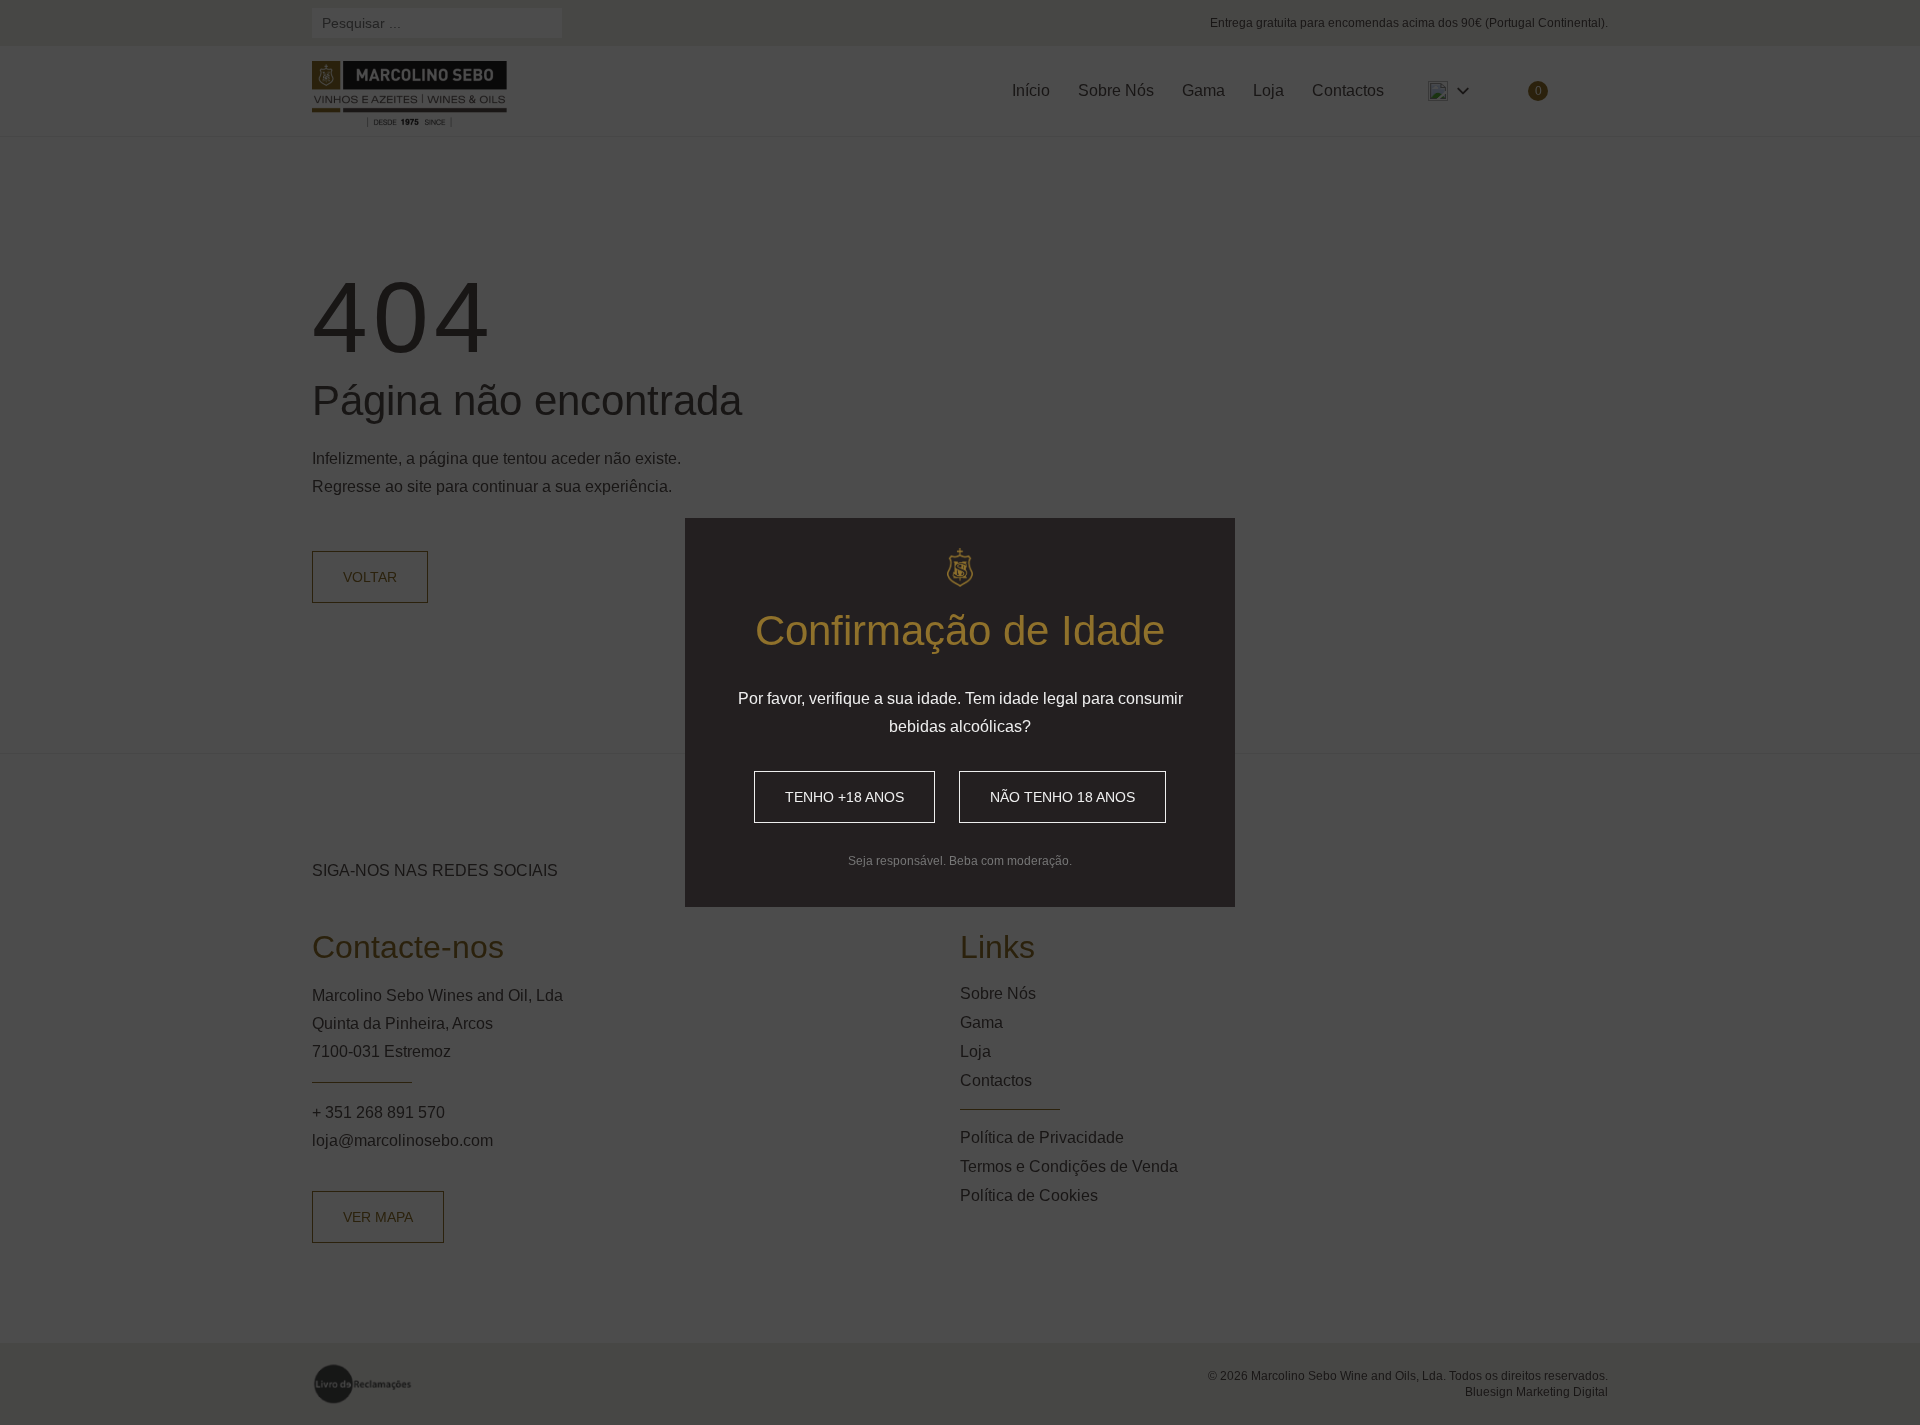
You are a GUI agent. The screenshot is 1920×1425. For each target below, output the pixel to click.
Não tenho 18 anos (1062, 797)
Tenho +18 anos (844, 797)
